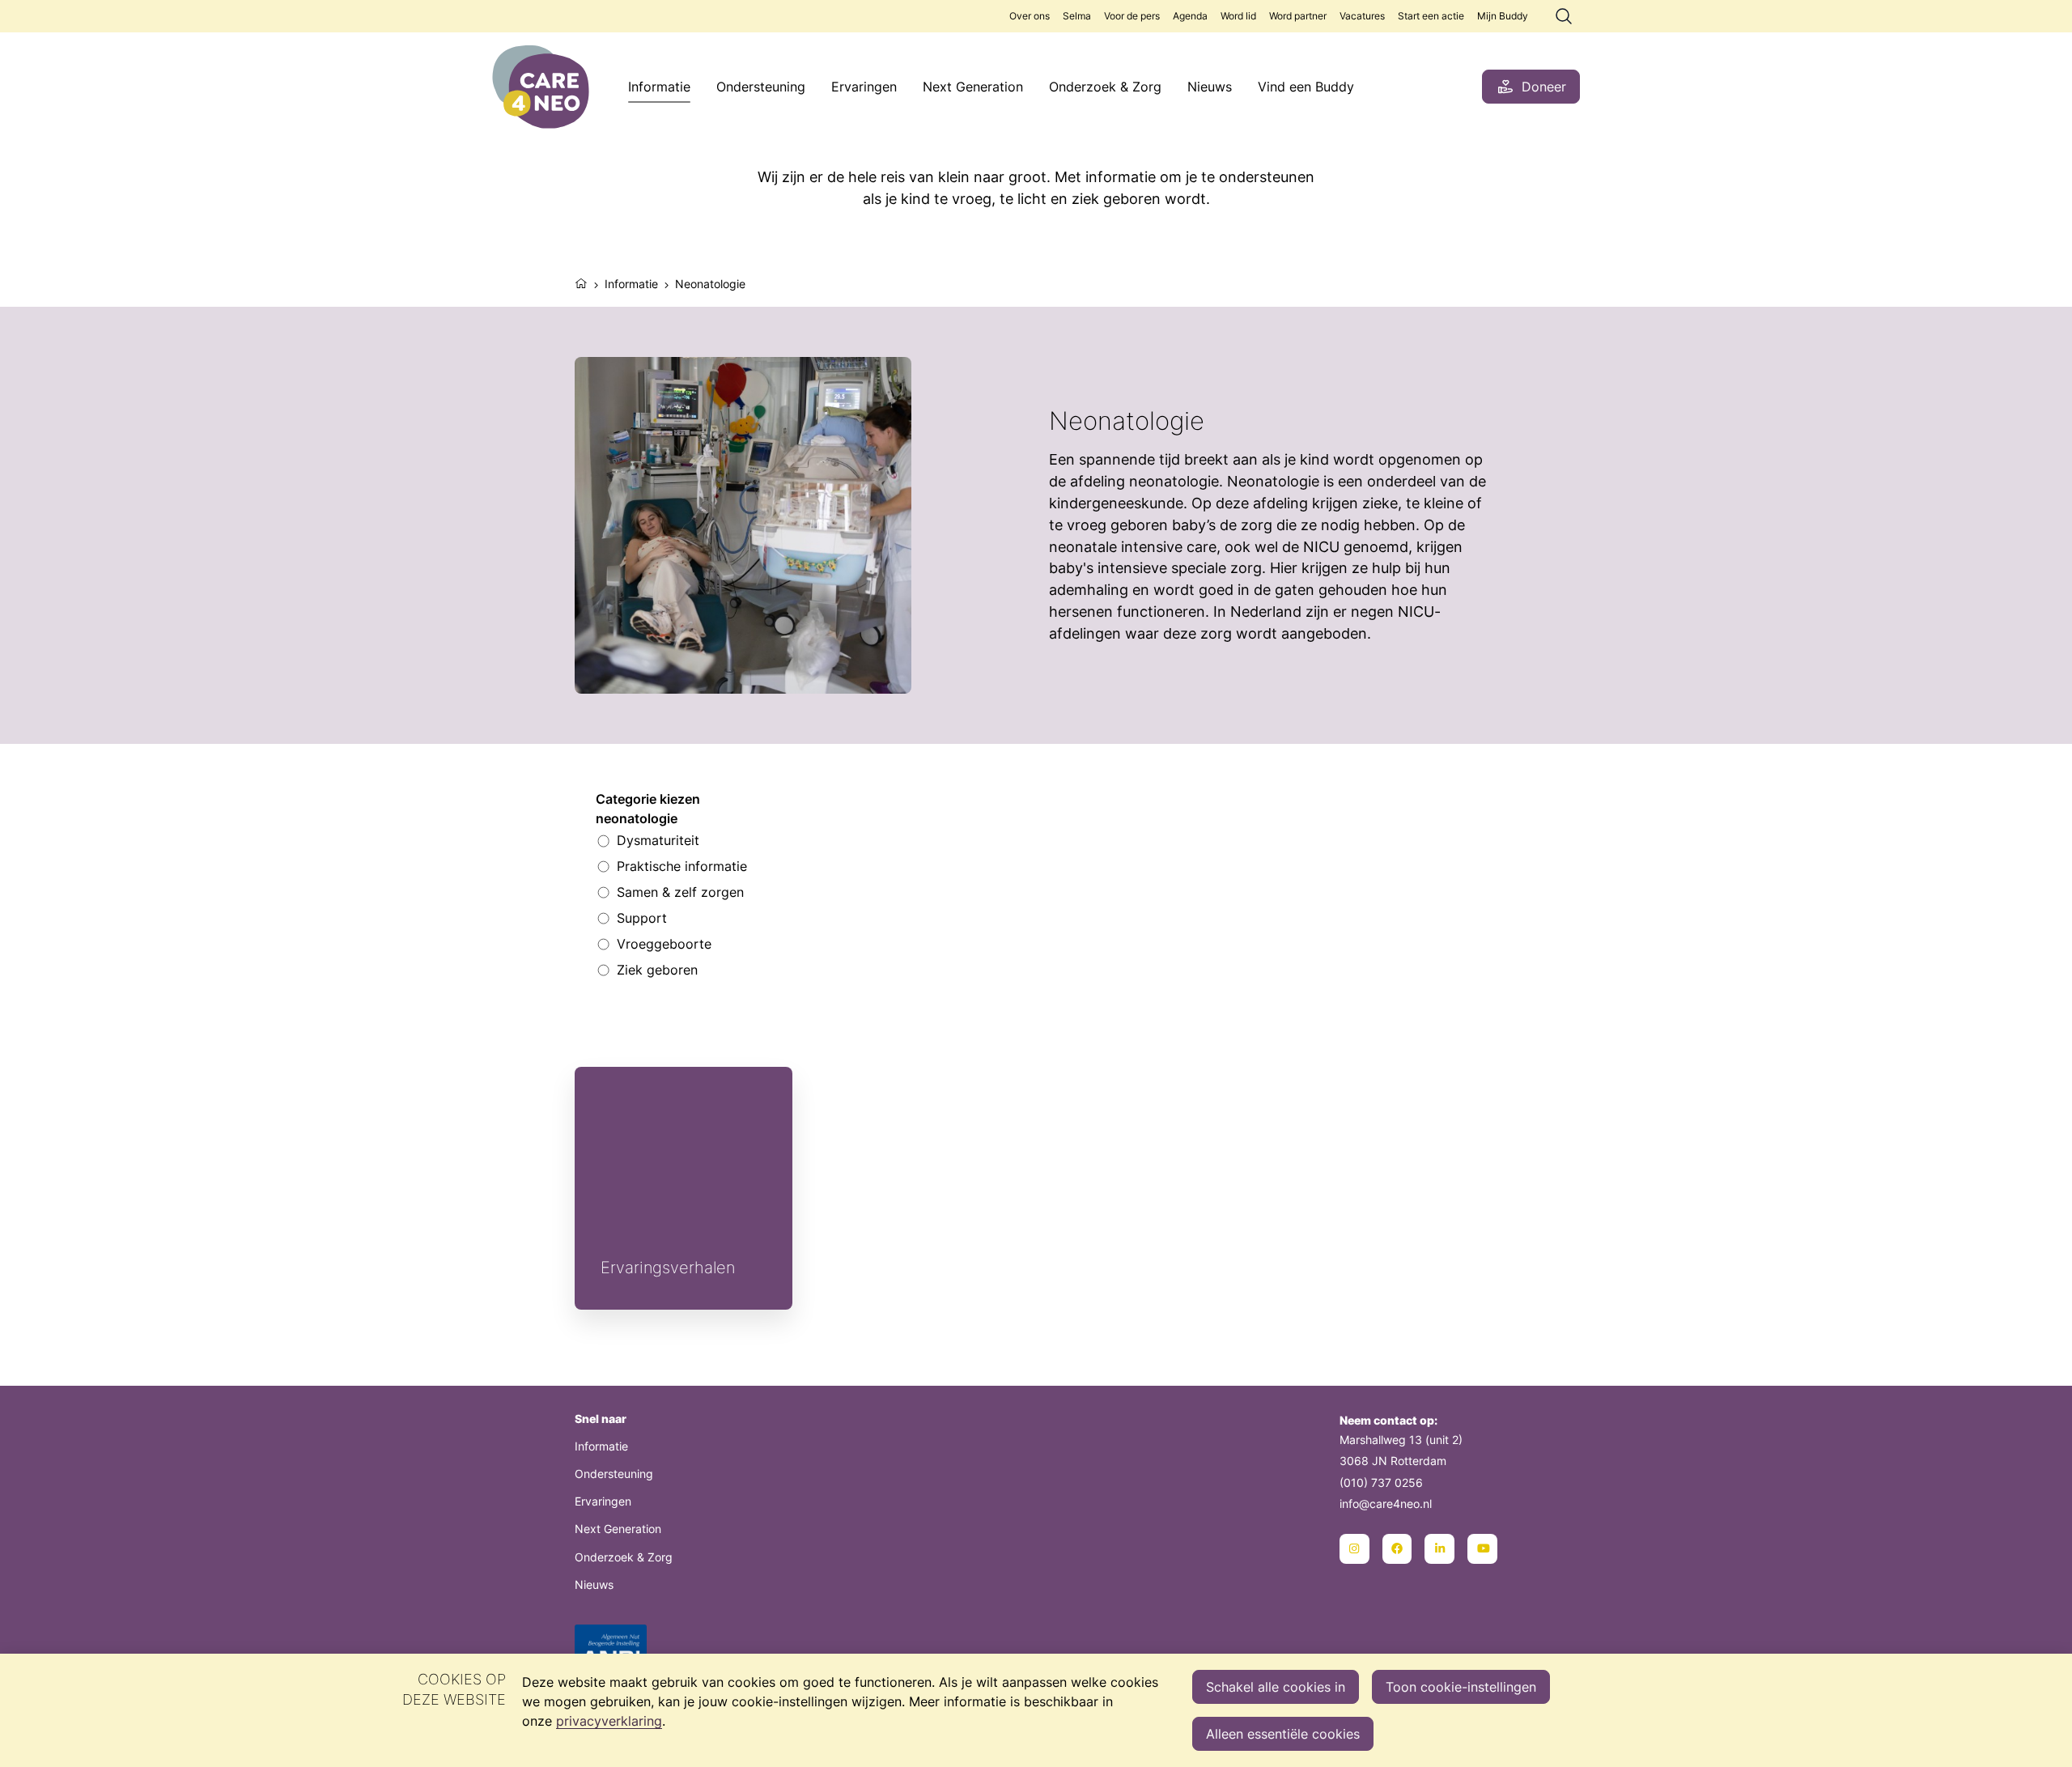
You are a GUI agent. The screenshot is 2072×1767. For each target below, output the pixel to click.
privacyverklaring (609, 1721)
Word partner (1298, 16)
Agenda (1190, 16)
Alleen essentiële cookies (1283, 1734)
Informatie (659, 87)
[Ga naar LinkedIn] (1439, 1549)
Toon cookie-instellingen (1461, 1687)
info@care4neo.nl (1386, 1504)
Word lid (1238, 16)
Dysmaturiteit (658, 840)
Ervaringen (864, 87)
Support (642, 918)
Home (581, 282)
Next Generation (973, 87)
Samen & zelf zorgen (680, 892)
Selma (1077, 16)
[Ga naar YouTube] (1482, 1549)
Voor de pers (1132, 16)
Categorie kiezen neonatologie (648, 809)
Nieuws (1210, 87)
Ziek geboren (657, 970)
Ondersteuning (761, 87)
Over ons (1030, 16)
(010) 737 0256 (1381, 1482)
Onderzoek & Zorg (1105, 87)
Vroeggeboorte (664, 944)
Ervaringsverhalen (684, 1188)
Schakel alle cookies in (1276, 1687)
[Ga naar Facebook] (1397, 1549)
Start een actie (1431, 16)
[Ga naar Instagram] (1354, 1549)
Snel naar (601, 1419)
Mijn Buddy (1503, 16)
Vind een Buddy (1306, 87)
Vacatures (1362, 16)
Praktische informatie (682, 866)
